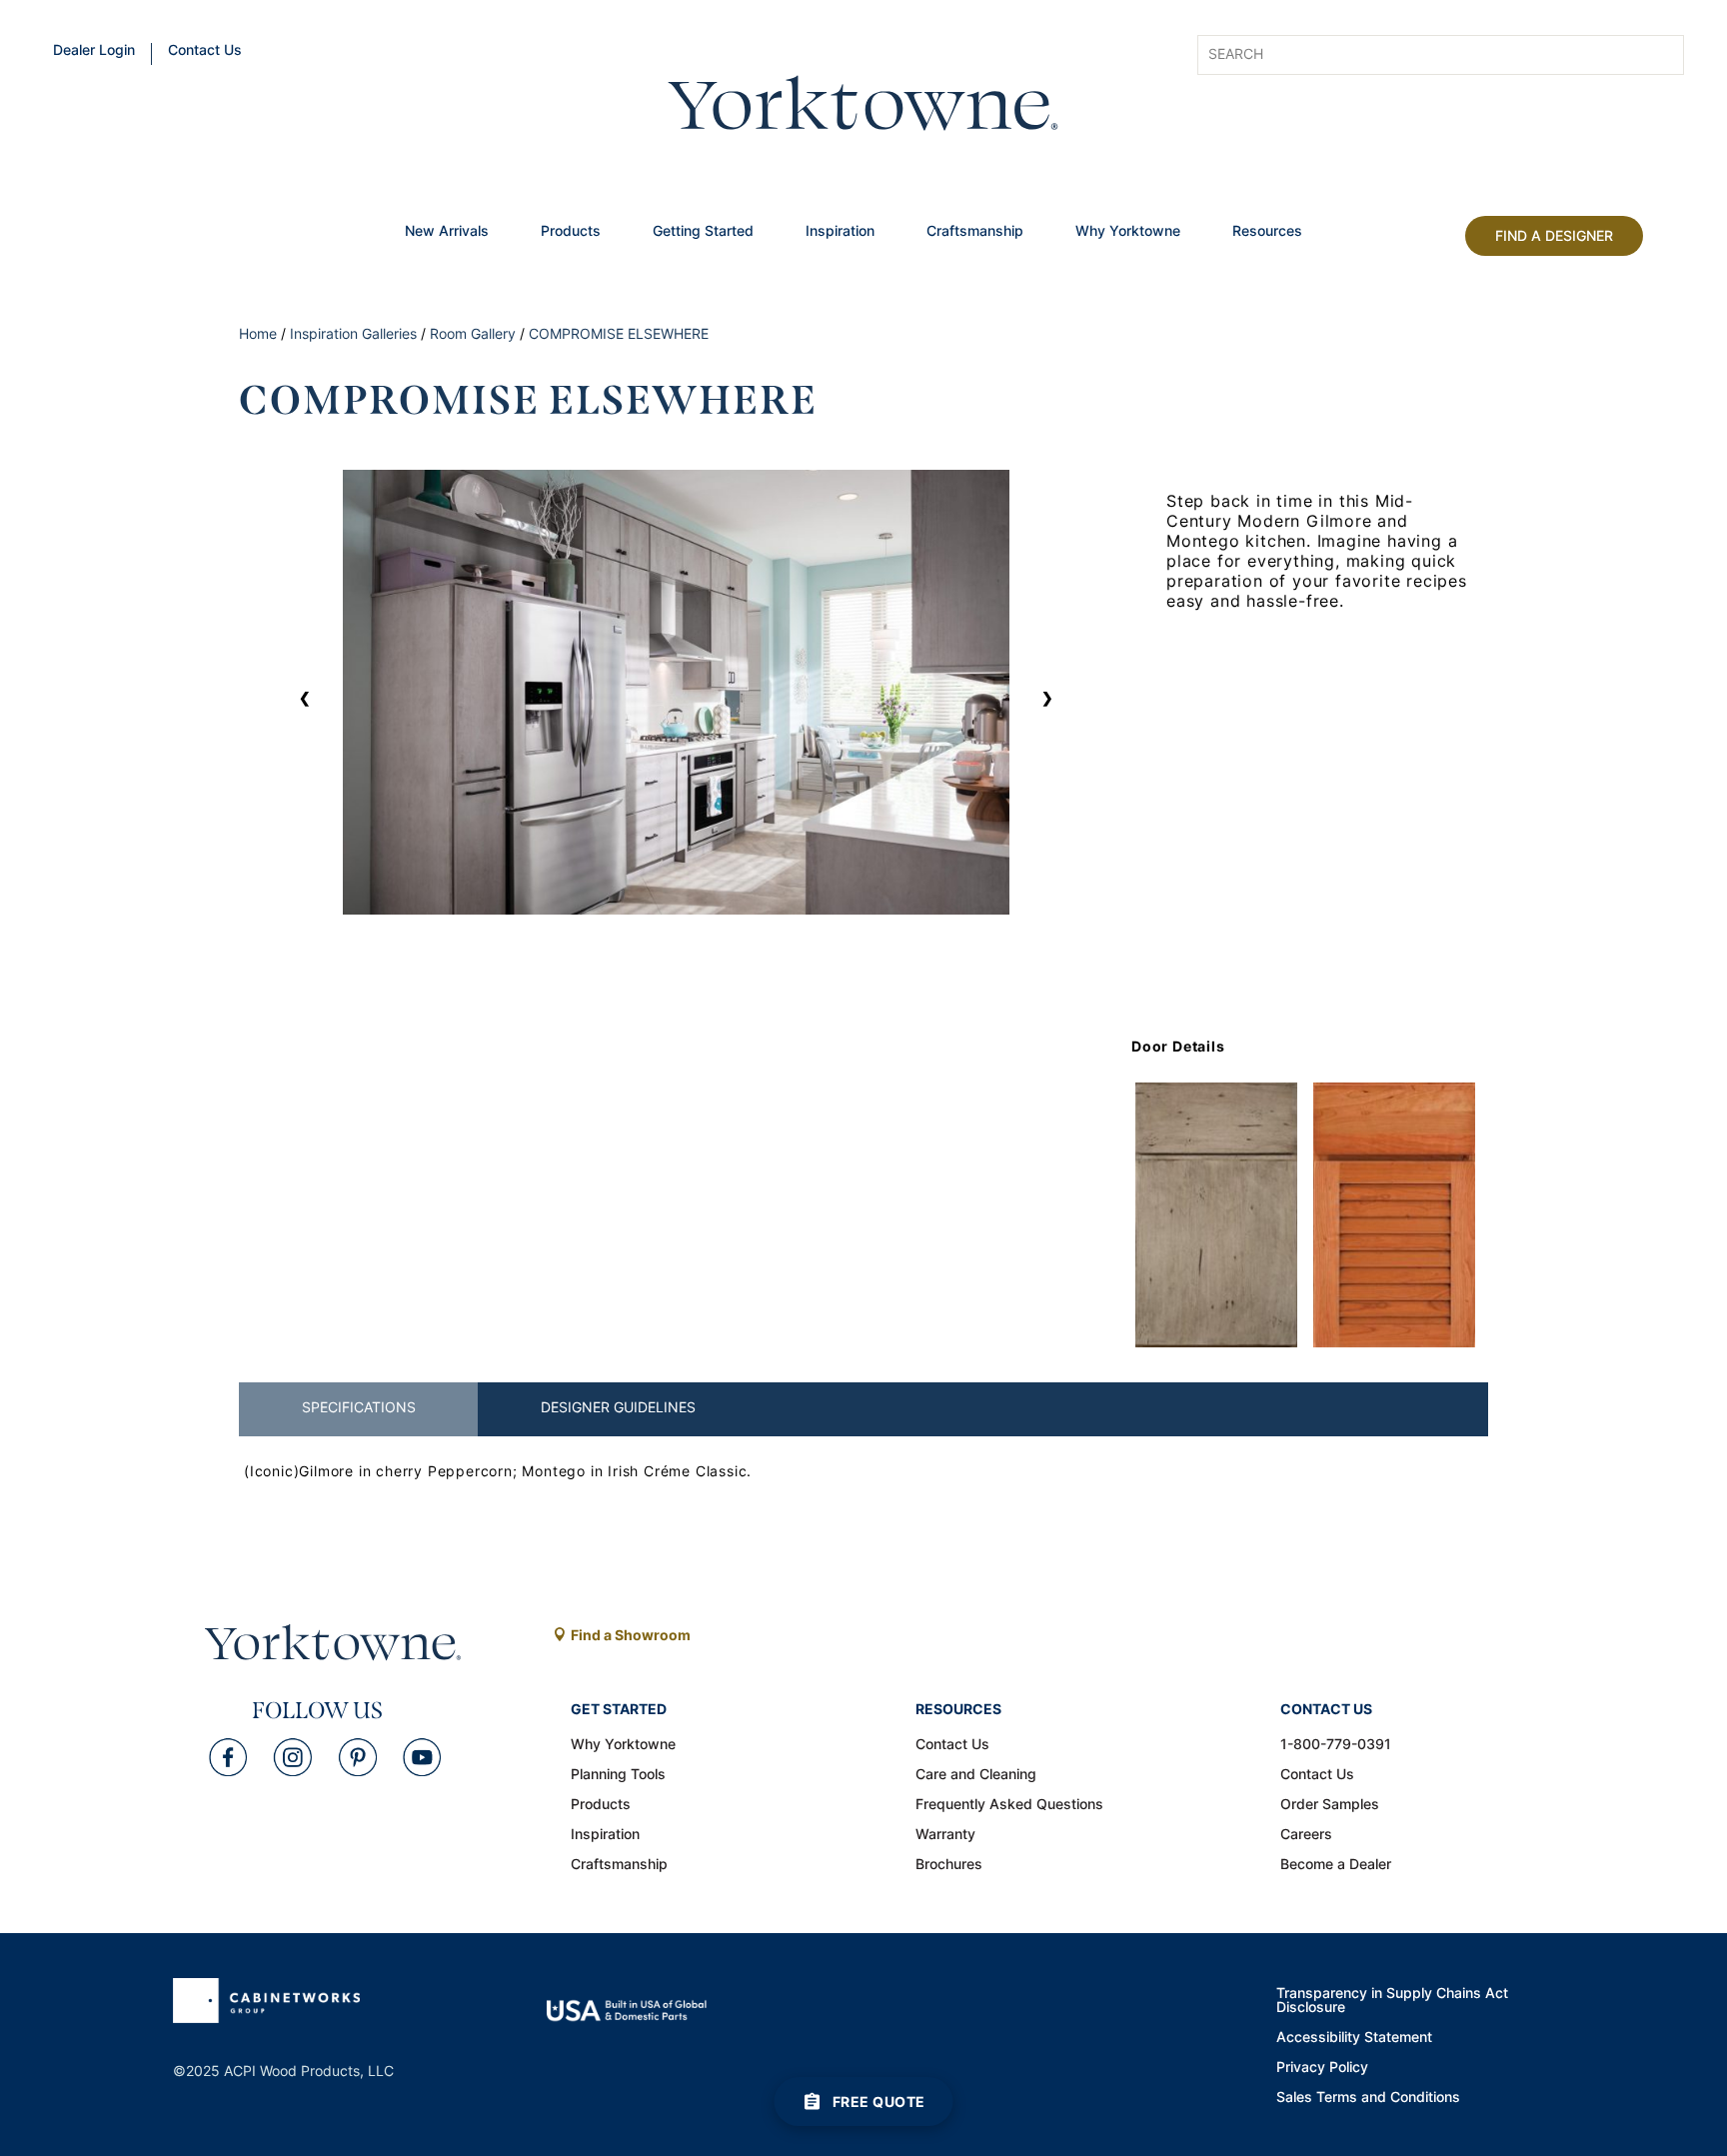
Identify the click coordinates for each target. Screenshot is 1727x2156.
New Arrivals (447, 232)
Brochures (949, 1865)
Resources (1267, 232)
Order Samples (1330, 1805)
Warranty (945, 1835)
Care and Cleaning (976, 1775)
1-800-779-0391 (1336, 1745)
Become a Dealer (1336, 1865)
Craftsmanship (975, 232)
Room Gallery (473, 333)
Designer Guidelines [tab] (618, 1407)
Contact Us (205, 51)
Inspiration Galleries (353, 333)
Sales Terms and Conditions (1368, 2098)
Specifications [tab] (359, 1407)
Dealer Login (94, 51)
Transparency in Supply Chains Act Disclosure (1392, 2001)
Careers (1306, 1835)
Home (258, 333)
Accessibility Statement (1354, 2038)
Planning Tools (618, 1775)
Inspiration (840, 232)
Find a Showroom (631, 1635)
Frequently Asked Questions (1009, 1805)
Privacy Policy (1322, 2068)
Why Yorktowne (1128, 232)
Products (571, 232)
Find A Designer (1554, 235)
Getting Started (703, 232)
